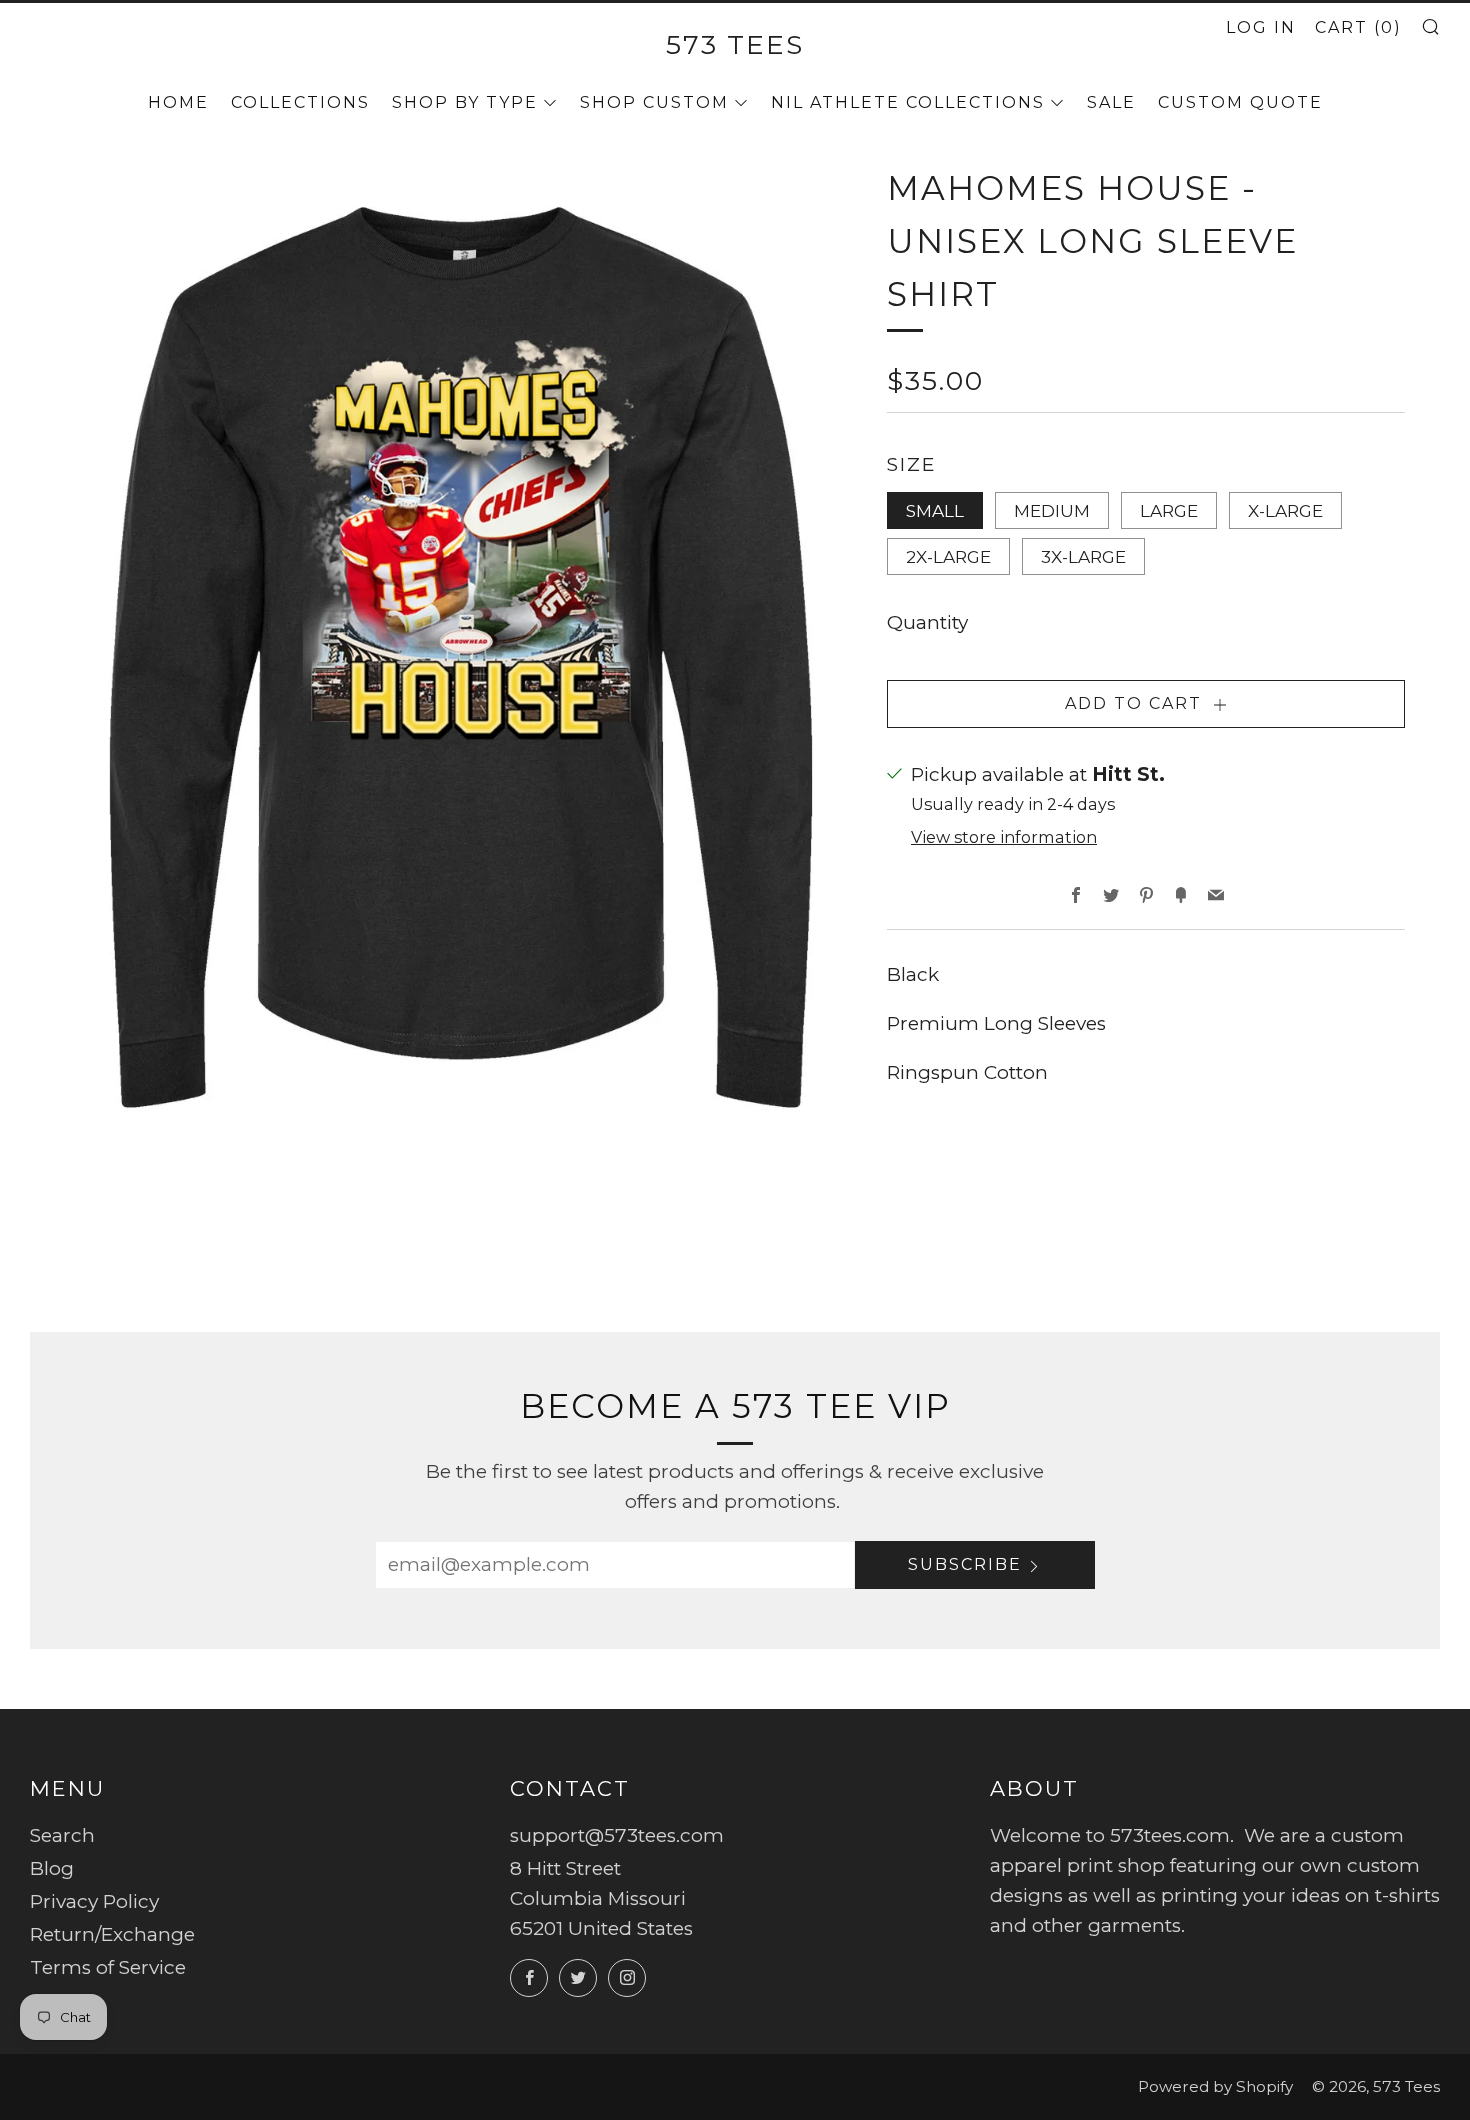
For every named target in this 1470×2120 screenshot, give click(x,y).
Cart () (1358, 27)
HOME (178, 102)
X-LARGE (1285, 510)
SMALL (935, 510)
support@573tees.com (617, 1835)
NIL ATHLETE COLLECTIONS (908, 102)
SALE (1111, 102)
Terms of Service (108, 1967)
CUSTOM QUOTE (1240, 102)
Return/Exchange (112, 1934)
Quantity (927, 622)
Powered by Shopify (1215, 2086)
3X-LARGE (1083, 556)
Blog (52, 1868)
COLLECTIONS (300, 102)
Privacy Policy (94, 1901)
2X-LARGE (948, 556)
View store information (1004, 837)
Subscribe (965, 1564)
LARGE (1169, 510)
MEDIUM (1052, 510)
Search (62, 1835)
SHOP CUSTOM (654, 102)
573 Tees (735, 44)
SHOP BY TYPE (465, 102)
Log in (1261, 27)
